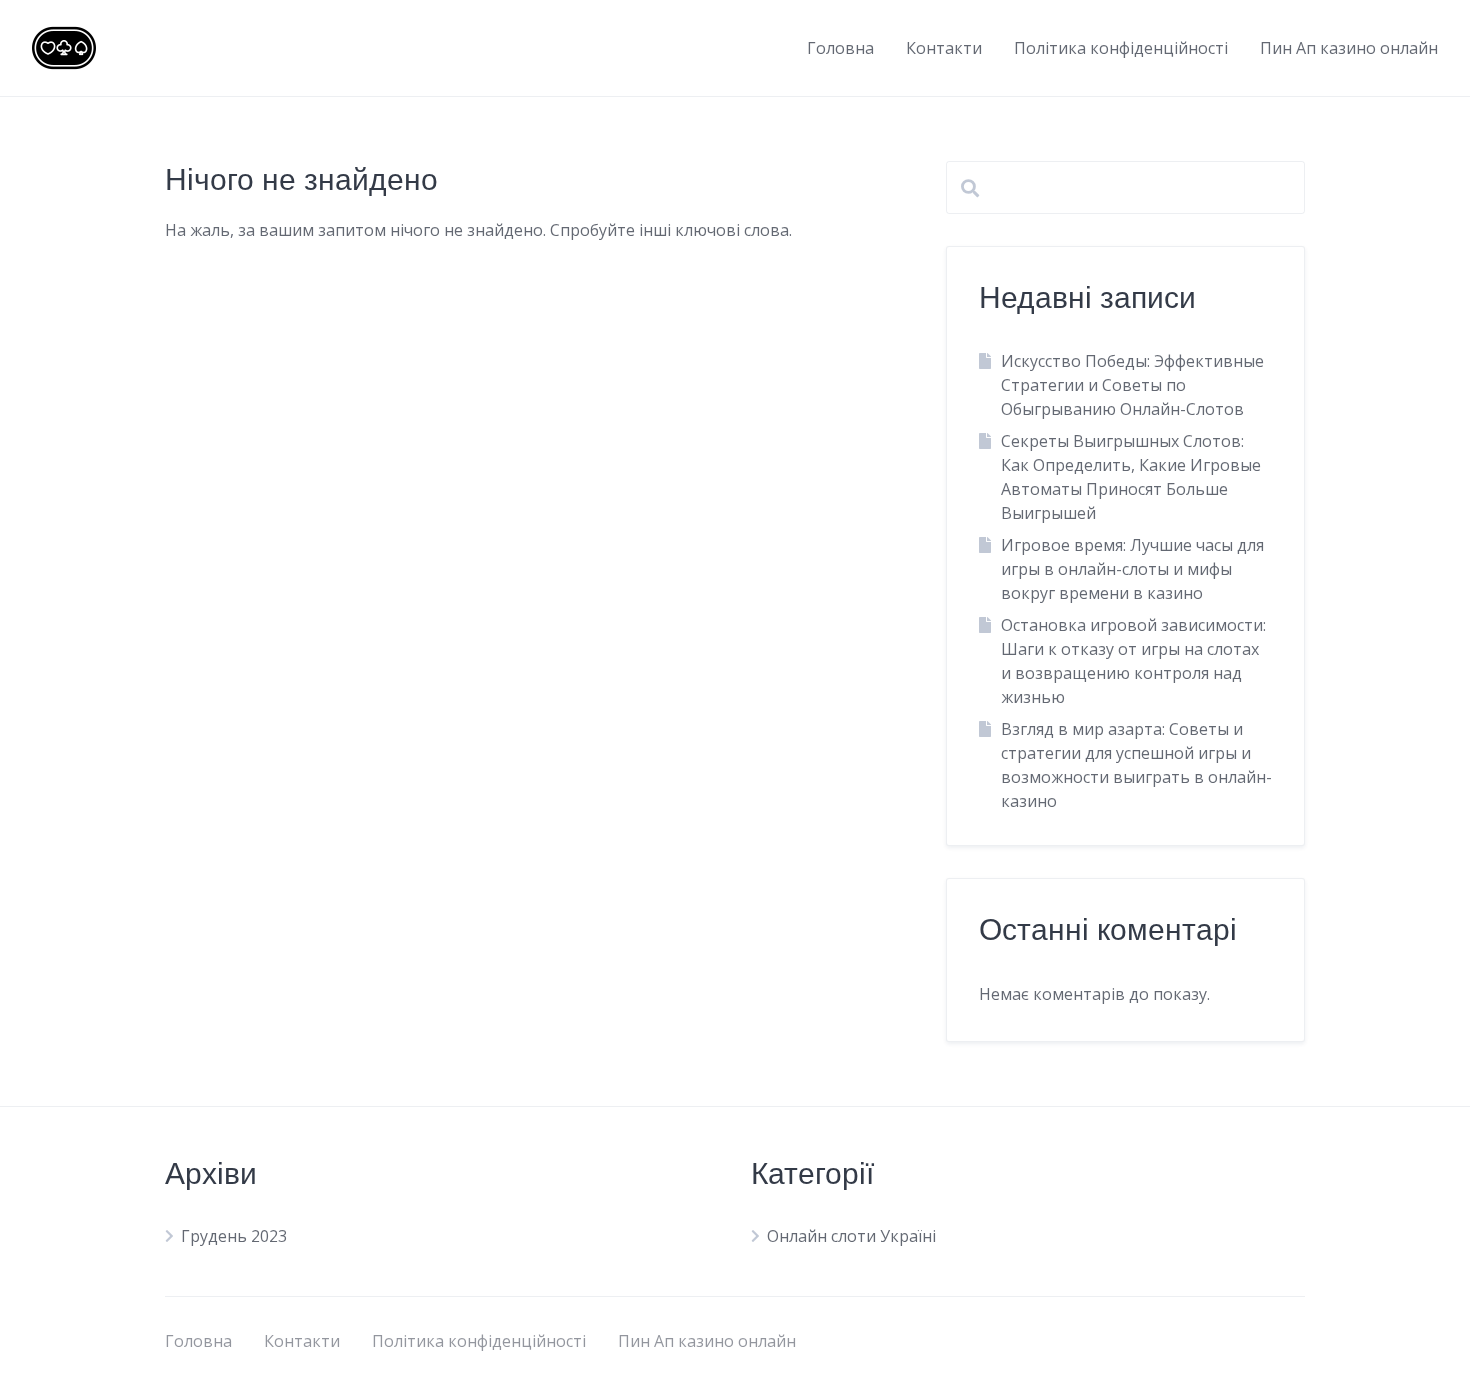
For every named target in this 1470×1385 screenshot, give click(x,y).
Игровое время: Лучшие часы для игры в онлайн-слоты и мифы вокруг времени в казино (1132, 569)
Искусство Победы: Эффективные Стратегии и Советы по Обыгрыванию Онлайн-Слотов (1132, 385)
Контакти (944, 48)
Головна (840, 48)
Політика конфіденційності (1121, 48)
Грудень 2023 (234, 1236)
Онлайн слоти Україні (851, 1236)
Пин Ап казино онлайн (1349, 48)
